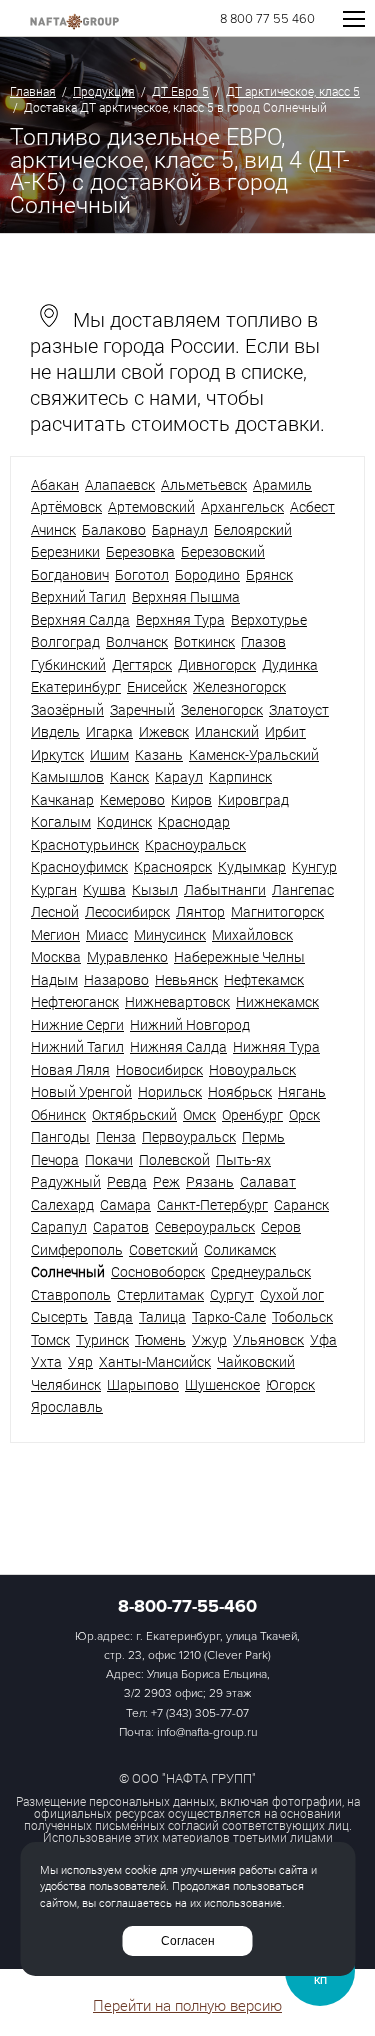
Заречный (142, 709)
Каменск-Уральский (254, 754)
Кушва (104, 889)
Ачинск (53, 529)
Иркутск (57, 754)
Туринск (102, 1339)
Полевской (174, 1159)
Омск (199, 1114)
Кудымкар (252, 866)
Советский (163, 1249)
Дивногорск (217, 664)
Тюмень (160, 1339)
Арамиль (282, 484)
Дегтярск (142, 664)
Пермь (263, 1136)
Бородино (207, 574)
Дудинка (290, 664)
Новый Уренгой (81, 1091)
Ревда (127, 1181)
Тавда (113, 1316)
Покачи (109, 1159)
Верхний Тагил (78, 596)
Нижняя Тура (276, 1046)
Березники (65, 551)
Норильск (170, 1091)
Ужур (209, 1339)
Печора (55, 1159)
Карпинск (240, 776)
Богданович (70, 574)
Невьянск (186, 979)
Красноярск (173, 866)
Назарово (116, 979)
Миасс (107, 934)
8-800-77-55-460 (187, 1606)
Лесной (55, 911)
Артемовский (151, 506)
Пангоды (60, 1136)
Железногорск (239, 686)
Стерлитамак (160, 1294)
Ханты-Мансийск (155, 1361)
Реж (166, 1181)
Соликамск (240, 1249)
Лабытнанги (225, 889)
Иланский (227, 731)
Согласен (188, 1941)
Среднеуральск (261, 1271)
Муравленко (127, 956)
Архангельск (242, 506)
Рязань (210, 1181)
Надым (54, 979)
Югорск (290, 1384)
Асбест (312, 506)
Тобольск (302, 1316)
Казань (159, 754)
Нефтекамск (264, 979)
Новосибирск (159, 1069)
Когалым (61, 821)
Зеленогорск (222, 709)
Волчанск (137, 641)
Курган (54, 889)
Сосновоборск (158, 1271)
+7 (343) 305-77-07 (200, 1713)
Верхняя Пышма (186, 596)
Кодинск (124, 821)
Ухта (46, 1361)
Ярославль (67, 1406)
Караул (179, 776)
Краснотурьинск (85, 844)
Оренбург (252, 1114)
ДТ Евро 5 (180, 91)
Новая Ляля (70, 1069)
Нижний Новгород (190, 1024)
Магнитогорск (277, 911)
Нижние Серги (77, 1024)
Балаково (114, 529)
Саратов (121, 1226)
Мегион (55, 934)
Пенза (116, 1136)
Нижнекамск (277, 1001)
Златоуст (299, 709)
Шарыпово (143, 1384)
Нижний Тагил (77, 1046)
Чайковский (256, 1361)
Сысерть (59, 1316)
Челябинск (66, 1384)
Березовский (223, 551)
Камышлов (67, 776)
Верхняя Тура (180, 619)
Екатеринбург (76, 686)
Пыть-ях (243, 1159)
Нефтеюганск (75, 1001)
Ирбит (285, 731)
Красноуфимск (79, 866)
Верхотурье (269, 619)
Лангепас (303, 889)
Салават (268, 1181)
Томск (50, 1339)
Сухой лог (292, 1294)
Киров (191, 799)
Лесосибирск (127, 911)
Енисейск (157, 686)
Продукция (104, 91)
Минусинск (170, 934)
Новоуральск (252, 1069)
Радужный (66, 1181)
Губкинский (68, 664)
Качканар (62, 799)
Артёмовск (66, 506)
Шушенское (222, 1384)
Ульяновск (268, 1339)
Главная (33, 91)
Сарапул (59, 1226)
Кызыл (155, 889)
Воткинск (204, 641)
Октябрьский (134, 1114)
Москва (56, 956)
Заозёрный (67, 709)
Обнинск (58, 1114)
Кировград (253, 799)
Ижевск (164, 731)
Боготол (142, 574)
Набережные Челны (239, 956)
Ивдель (55, 731)
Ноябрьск (240, 1091)
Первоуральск (189, 1136)
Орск (304, 1114)
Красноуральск (195, 844)
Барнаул (180, 529)
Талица (162, 1316)
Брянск (269, 574)
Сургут (232, 1294)
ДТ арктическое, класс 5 (293, 91)
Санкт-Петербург (212, 1204)
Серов (281, 1226)
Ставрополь (71, 1294)
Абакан (55, 484)
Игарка (109, 731)
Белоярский (253, 529)
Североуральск (205, 1226)
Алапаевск (120, 484)
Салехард (62, 1204)
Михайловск (252, 934)
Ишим (109, 754)
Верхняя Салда (80, 619)
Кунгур (314, 866)
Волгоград (65, 641)
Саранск (301, 1204)
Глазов (263, 641)
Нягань (302, 1091)
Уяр (80, 1361)
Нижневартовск (177, 1001)
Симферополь (77, 1249)
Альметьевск (204, 484)
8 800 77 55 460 (267, 19)
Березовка (140, 551)
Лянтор (200, 911)
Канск (129, 776)
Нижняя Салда (178, 1046)
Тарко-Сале (229, 1316)
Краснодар (194, 821)
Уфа (323, 1339)
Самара (125, 1204)
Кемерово (132, 799)
